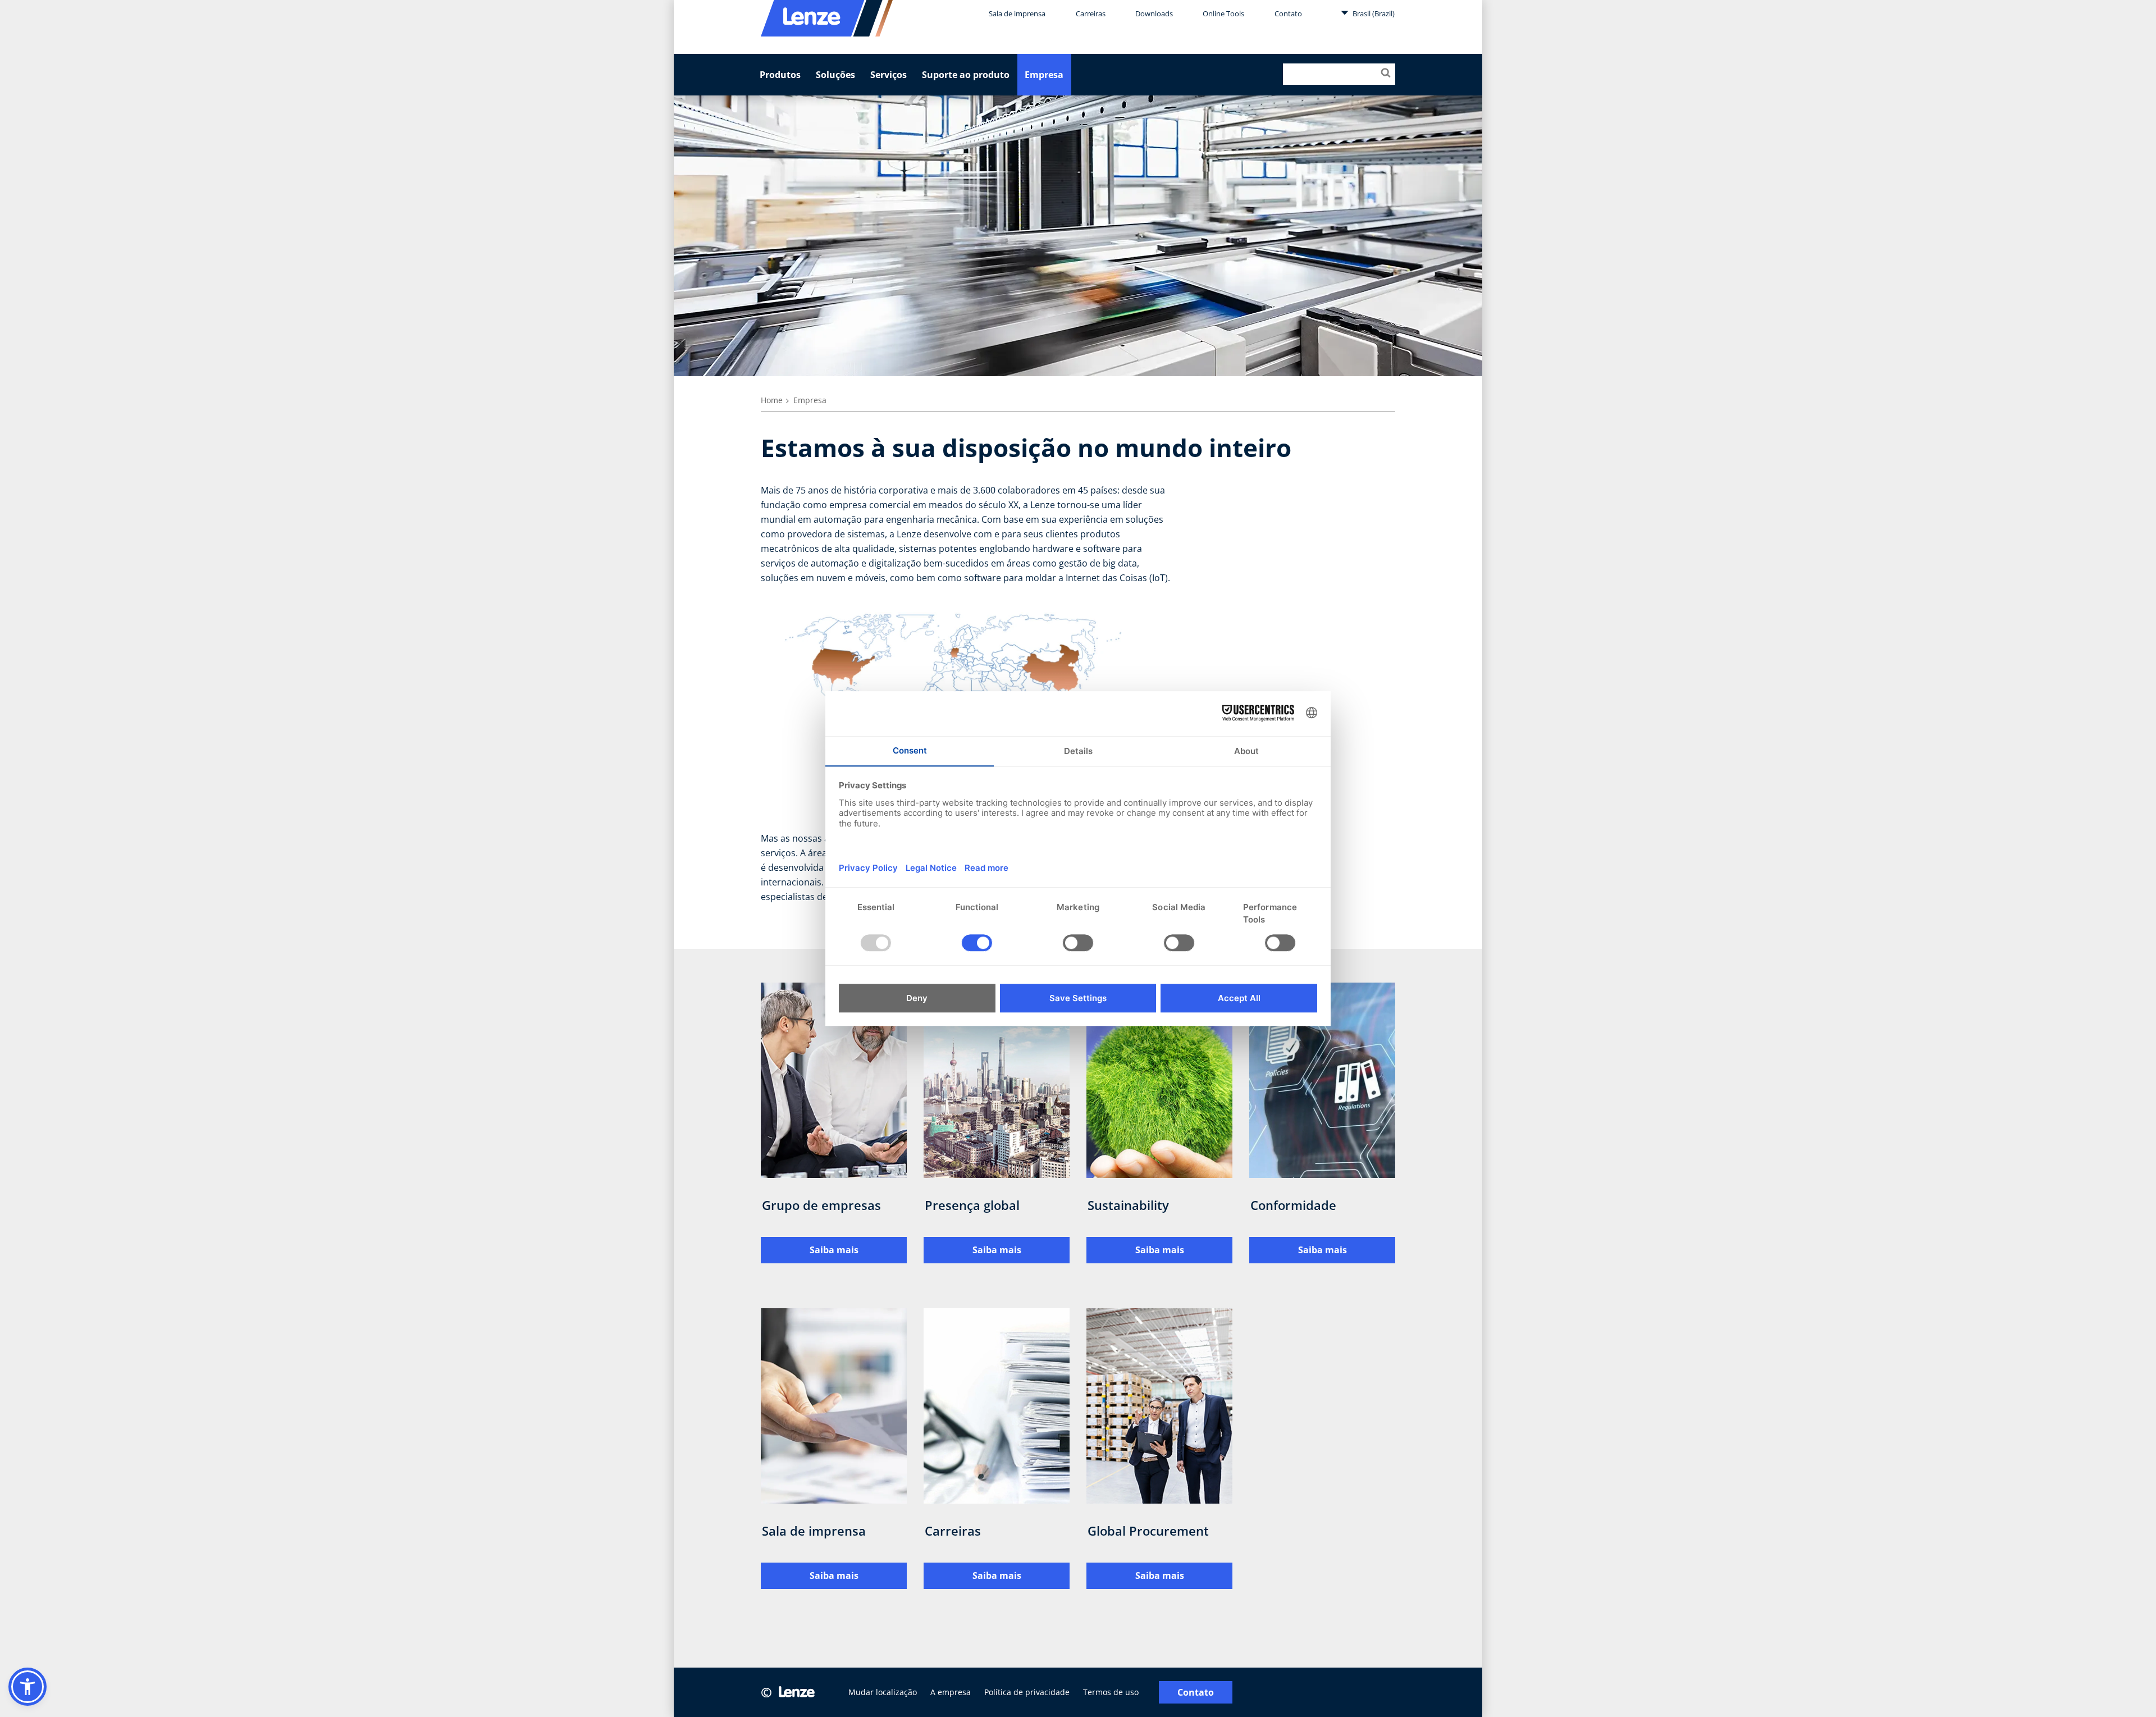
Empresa (1044, 75)
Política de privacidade (1027, 1692)
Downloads (1154, 13)
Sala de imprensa (1017, 13)
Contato (1288, 13)
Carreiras (1091, 13)
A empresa (951, 1692)
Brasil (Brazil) (1373, 13)
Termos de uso (1111, 1692)
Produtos (780, 75)
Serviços (889, 75)
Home (772, 400)
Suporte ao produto (966, 75)
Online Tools (1223, 13)
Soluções (835, 75)
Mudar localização (883, 1692)
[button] (28, 1687)
